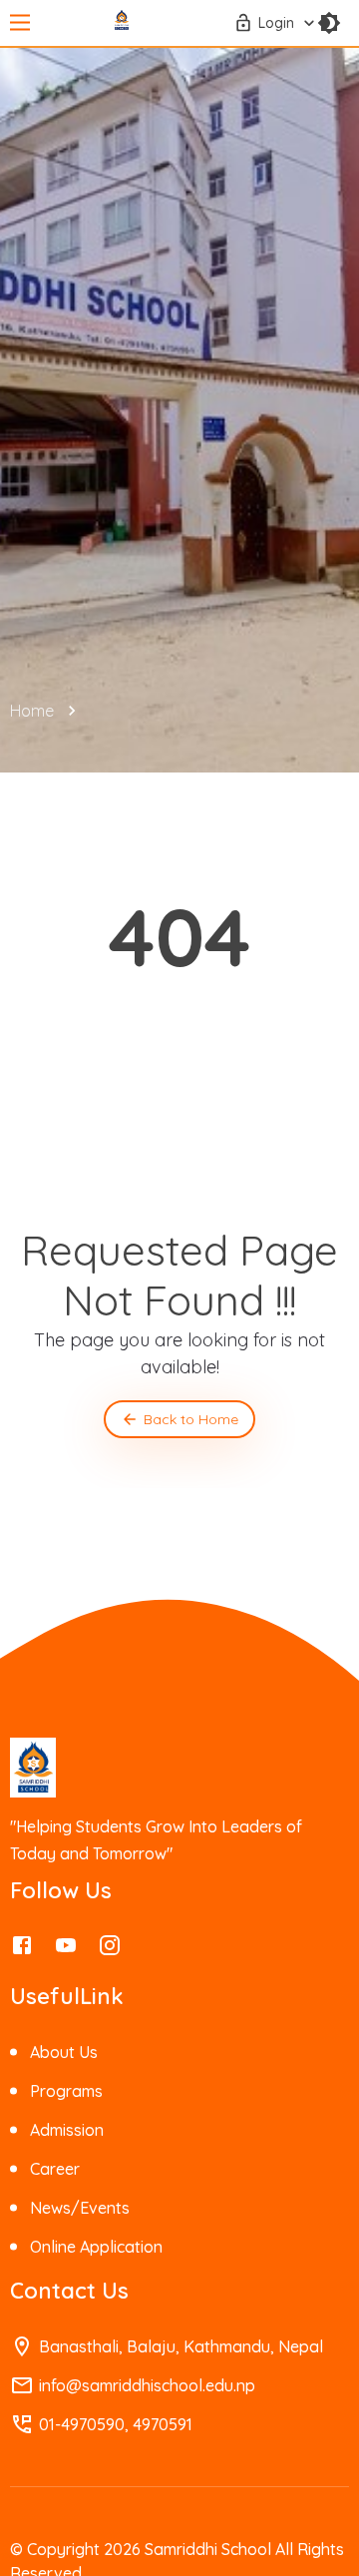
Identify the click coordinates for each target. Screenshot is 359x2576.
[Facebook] (22, 1951)
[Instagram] (110, 1951)
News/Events (80, 2208)
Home (32, 711)
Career (55, 2169)
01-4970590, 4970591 (116, 2424)
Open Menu (20, 23)
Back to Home (191, 1419)
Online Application (96, 2247)
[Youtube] (66, 1951)
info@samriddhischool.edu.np (147, 2385)
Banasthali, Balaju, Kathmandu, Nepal (181, 2346)
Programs (66, 2091)
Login (276, 23)
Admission (67, 2130)
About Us (64, 2052)
